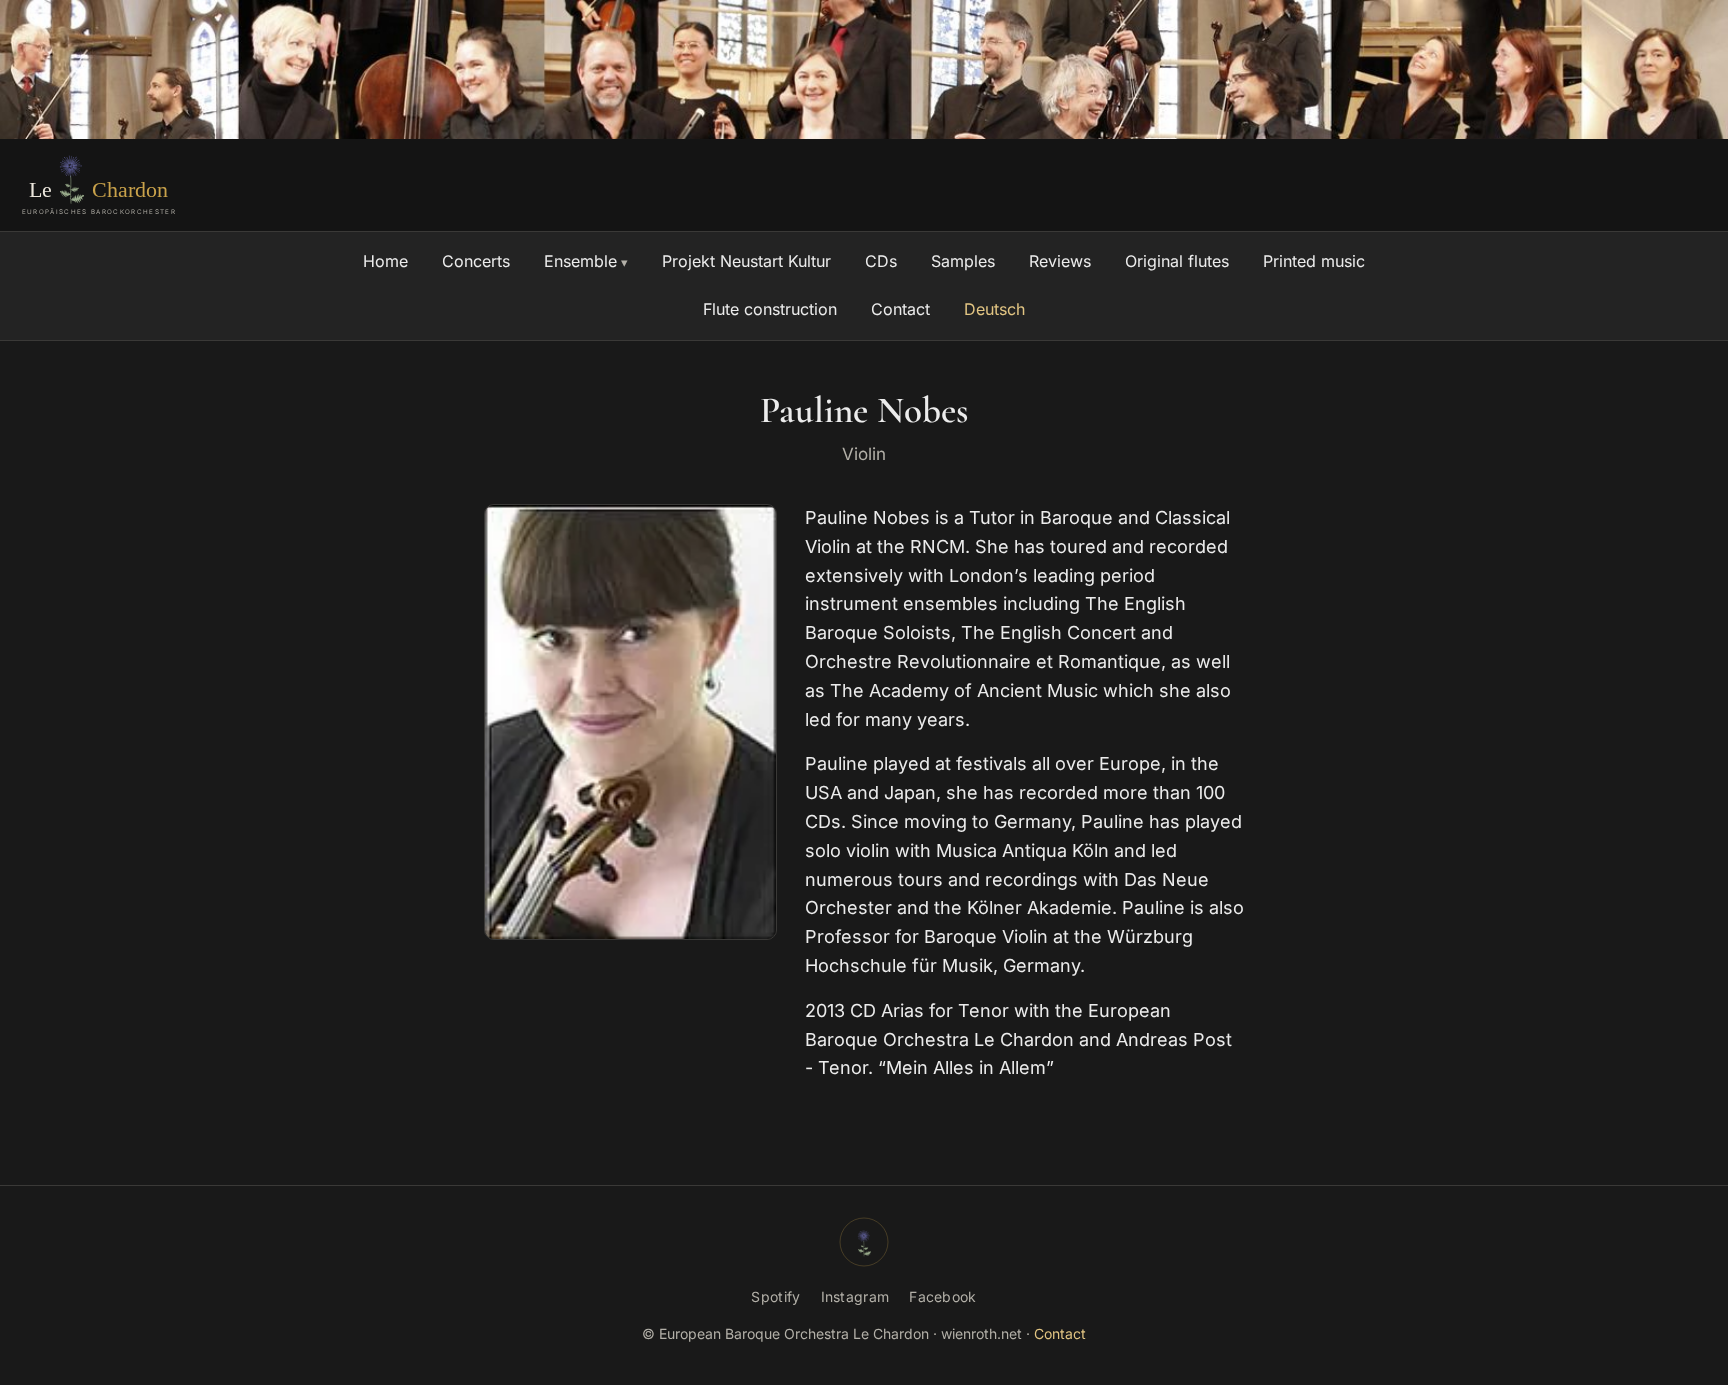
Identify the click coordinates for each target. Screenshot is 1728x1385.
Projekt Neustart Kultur (746, 261)
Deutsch (994, 309)
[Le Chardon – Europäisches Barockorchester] (103, 185)
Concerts (476, 261)
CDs (881, 261)
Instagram (855, 1296)
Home (385, 261)
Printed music (1314, 261)
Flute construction (770, 309)
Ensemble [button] (580, 261)
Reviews (1060, 261)
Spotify (775, 1296)
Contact (900, 309)
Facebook (942, 1296)
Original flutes (1177, 261)
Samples (963, 261)
